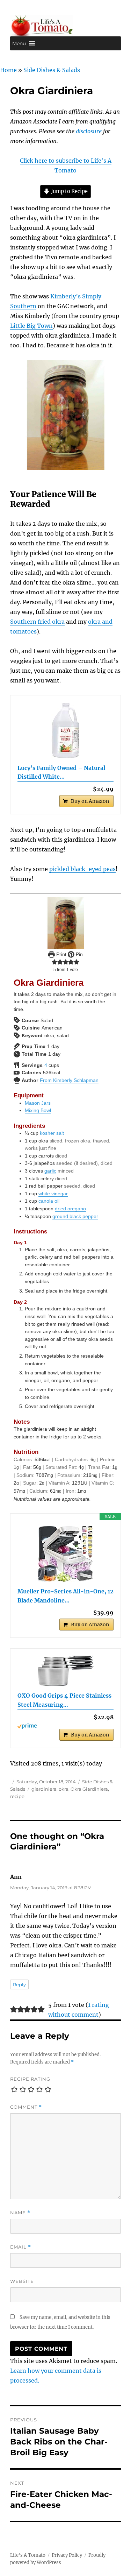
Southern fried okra (37, 622)
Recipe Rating (30, 2079)
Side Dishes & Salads (52, 70)
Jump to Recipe (69, 191)
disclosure (89, 131)
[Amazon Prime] (65, 1726)
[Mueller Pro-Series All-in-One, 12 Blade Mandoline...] (65, 1554)
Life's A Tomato (28, 2555)
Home (8, 70)
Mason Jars (38, 1103)
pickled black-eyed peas (82, 869)
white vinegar (53, 1194)
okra (64, 1789)
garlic (50, 1171)
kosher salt (52, 1133)
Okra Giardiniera (89, 1789)
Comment (26, 2107)
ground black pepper (75, 1216)
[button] (19, 43)
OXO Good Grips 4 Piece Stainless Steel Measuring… (64, 1700)
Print (61, 954)
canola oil (49, 1201)
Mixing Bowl (38, 1110)
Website (22, 2281)
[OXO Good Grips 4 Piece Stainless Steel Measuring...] (65, 1671)
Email (21, 2247)
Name (20, 2213)
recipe (17, 1796)
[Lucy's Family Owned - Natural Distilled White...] (65, 730)
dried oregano (70, 1209)
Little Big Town (31, 326)
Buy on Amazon (90, 801)
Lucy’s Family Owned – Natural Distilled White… (61, 772)
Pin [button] (79, 954)
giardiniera (44, 1789)
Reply (19, 1984)
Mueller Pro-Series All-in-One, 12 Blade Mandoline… (65, 1596)
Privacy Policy (67, 2555)
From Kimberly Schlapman (69, 1080)
